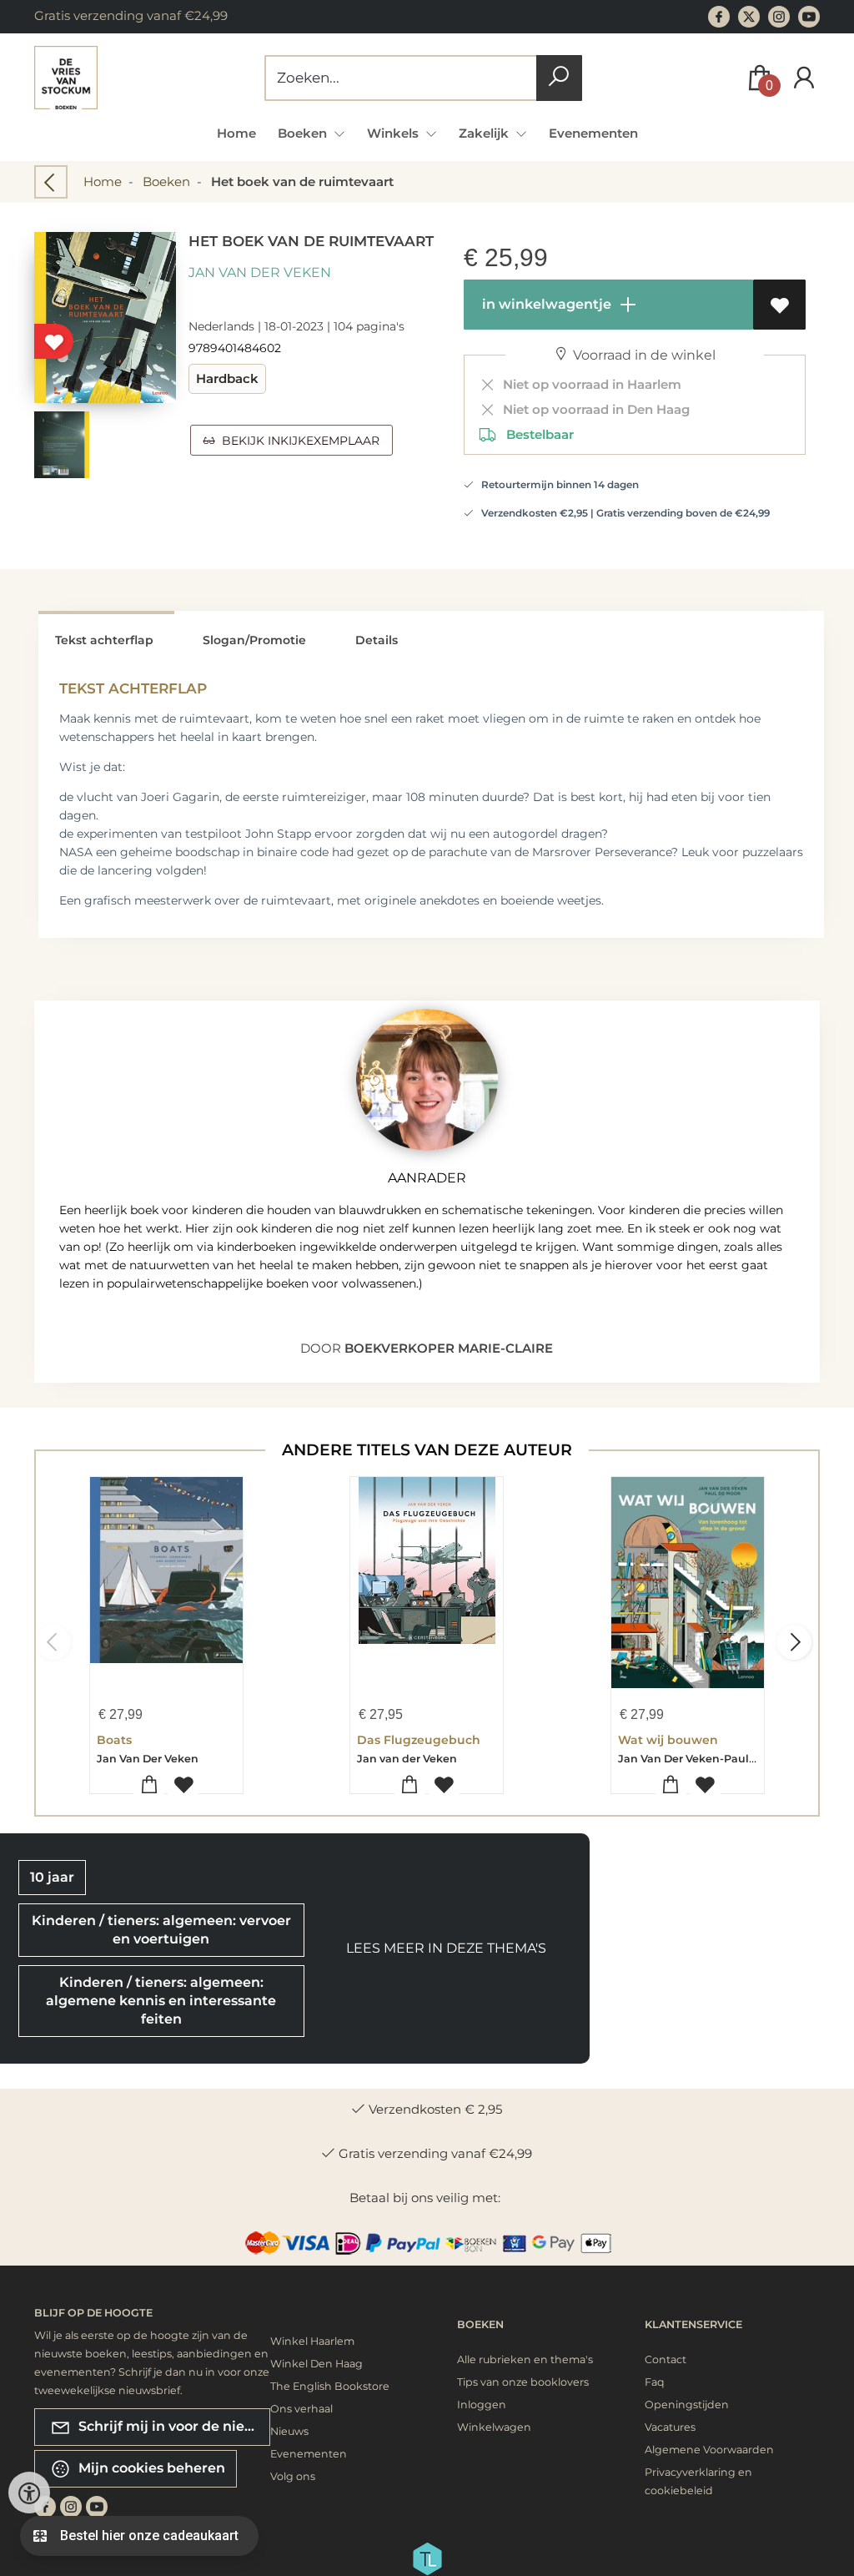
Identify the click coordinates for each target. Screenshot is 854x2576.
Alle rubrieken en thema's (525, 2359)
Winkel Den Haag (316, 2364)
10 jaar (52, 1877)
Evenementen (593, 133)
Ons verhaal (301, 2409)
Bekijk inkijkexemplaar (297, 441)
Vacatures (670, 2427)
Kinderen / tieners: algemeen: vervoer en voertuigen (161, 1930)
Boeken (166, 181)
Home (236, 133)
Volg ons (293, 2476)
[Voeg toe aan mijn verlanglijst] (779, 305)
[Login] (804, 78)
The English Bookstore (330, 2386)
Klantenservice (693, 2324)
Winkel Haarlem (312, 2341)
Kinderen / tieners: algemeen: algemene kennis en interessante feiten (161, 2001)
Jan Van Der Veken (260, 272)
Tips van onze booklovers (523, 2382)
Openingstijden (687, 2405)
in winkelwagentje (545, 304)
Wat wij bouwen (668, 1740)
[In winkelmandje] (149, 1785)
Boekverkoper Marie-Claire (449, 1348)
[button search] (559, 78)
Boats (114, 1740)
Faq (655, 2382)
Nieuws (289, 2431)
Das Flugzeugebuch (419, 1740)
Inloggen (482, 2405)
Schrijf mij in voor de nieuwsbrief (173, 2425)
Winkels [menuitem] (394, 133)
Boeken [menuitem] (304, 133)
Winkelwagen (494, 2427)
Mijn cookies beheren (150, 2467)
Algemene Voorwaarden (709, 2450)
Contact (666, 2359)
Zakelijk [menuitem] (485, 133)
